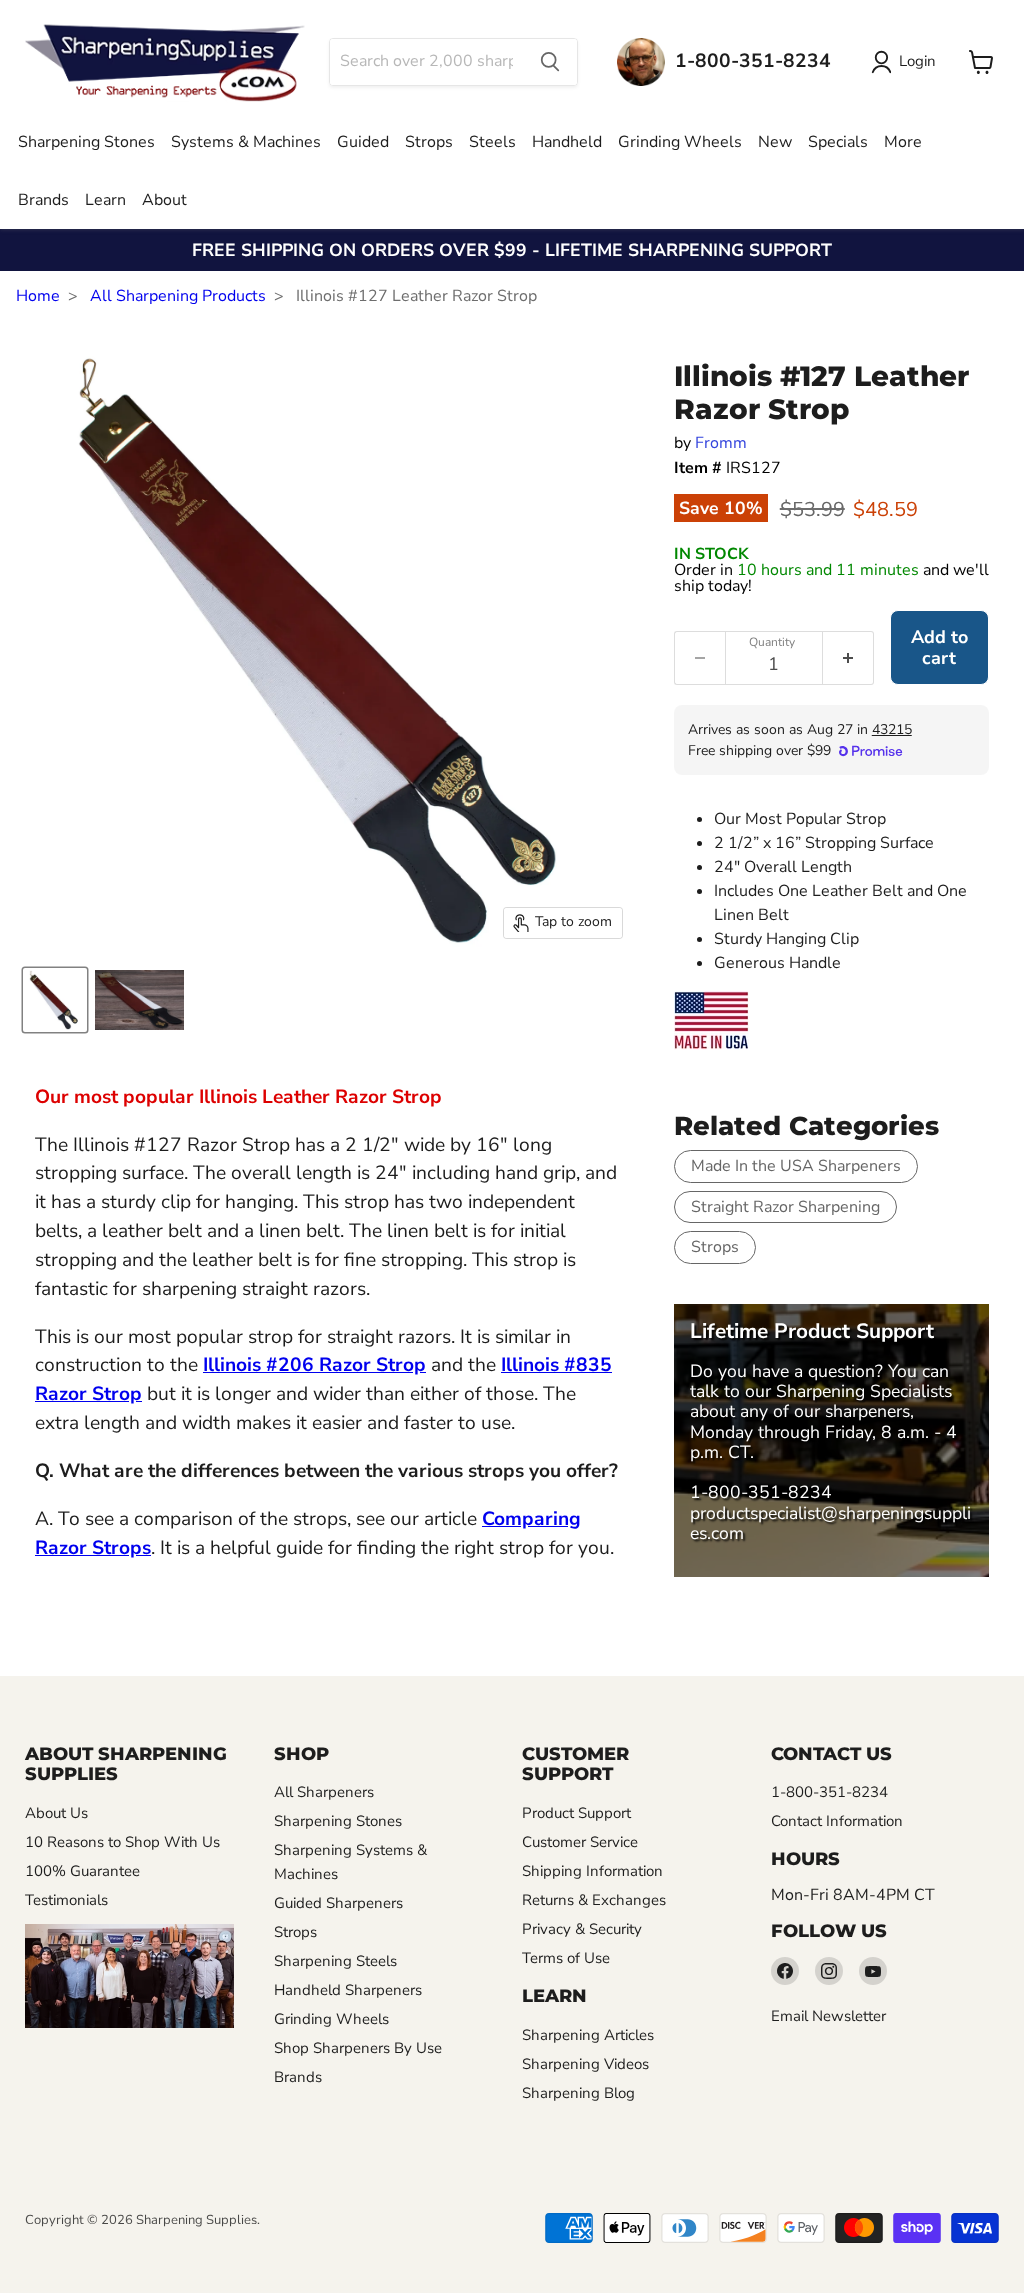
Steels (492, 142)
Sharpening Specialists (864, 1391)
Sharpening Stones (86, 142)
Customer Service (580, 1842)
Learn (105, 200)
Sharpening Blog (578, 2093)
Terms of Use (566, 1958)
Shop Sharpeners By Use (358, 2048)
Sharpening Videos (585, 2064)
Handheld (567, 142)
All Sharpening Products (178, 296)
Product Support (576, 1813)
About (164, 200)
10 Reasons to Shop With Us (122, 1842)
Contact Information (837, 1821)
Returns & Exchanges (594, 1900)
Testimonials (66, 1900)
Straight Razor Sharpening (785, 1207)
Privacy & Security (582, 1929)
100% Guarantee (82, 1871)
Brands (43, 200)
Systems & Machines (246, 142)
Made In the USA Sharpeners (796, 1166)
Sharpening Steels (335, 1961)
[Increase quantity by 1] (848, 658)
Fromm (721, 443)
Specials (838, 142)
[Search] (550, 62)
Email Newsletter (828, 2016)
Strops (429, 142)
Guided (363, 142)
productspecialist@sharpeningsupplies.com (830, 1523)
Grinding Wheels (680, 142)
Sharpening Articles (588, 2035)
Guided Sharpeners (338, 1903)
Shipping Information (592, 1871)
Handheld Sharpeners (348, 1990)
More (903, 142)
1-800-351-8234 (761, 1492)
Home (38, 296)
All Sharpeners (324, 1792)
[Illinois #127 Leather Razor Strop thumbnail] (55, 1000)
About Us (56, 1813)
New (775, 142)
